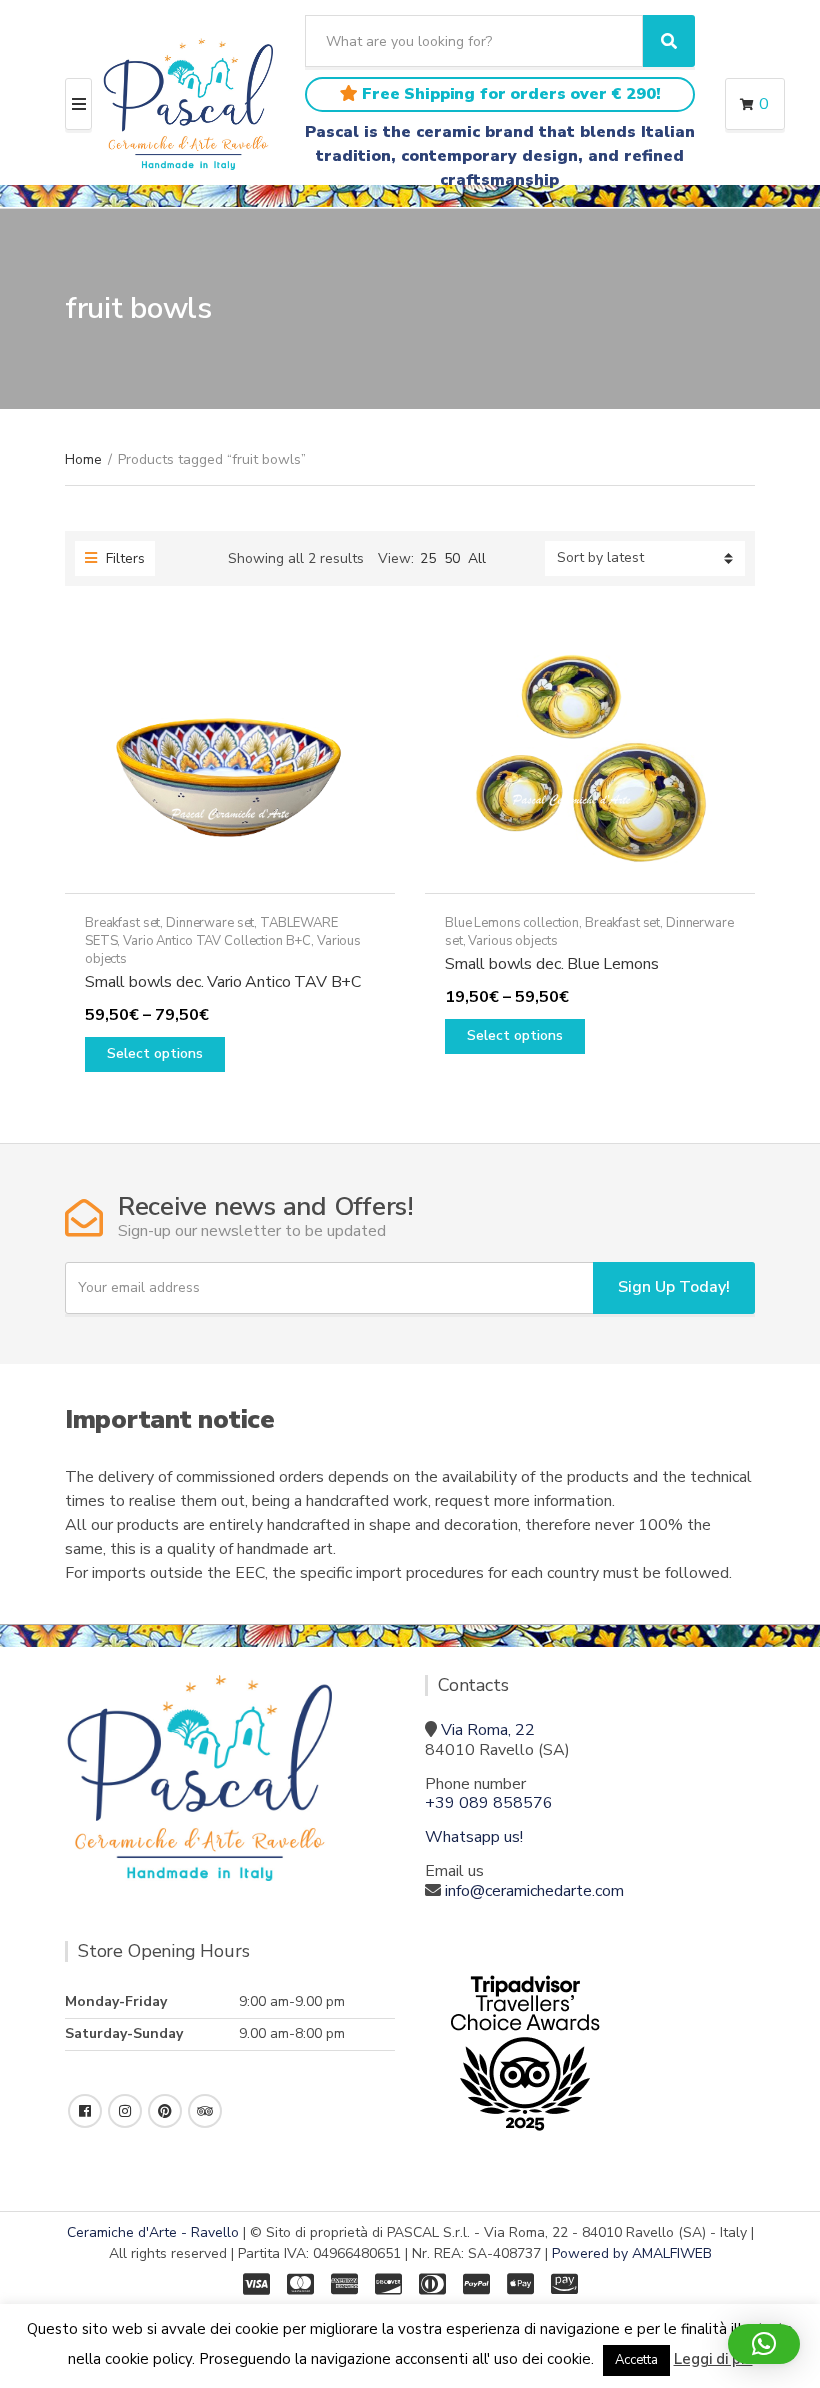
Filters (123, 558)
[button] (764, 2344)
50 (452, 558)
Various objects (512, 941)
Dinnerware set (210, 923)
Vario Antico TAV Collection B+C (217, 941)
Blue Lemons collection (512, 923)
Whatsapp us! (474, 1837)
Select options (155, 1053)
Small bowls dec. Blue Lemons (552, 964)
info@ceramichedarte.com (534, 1891)
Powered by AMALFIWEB (632, 2253)
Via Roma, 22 (488, 1730)
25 (428, 558)
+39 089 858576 (489, 1803)
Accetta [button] (636, 2360)
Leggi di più (713, 2359)
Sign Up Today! (674, 1287)
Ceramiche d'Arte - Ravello (153, 2232)
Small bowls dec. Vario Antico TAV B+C (223, 982)
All (477, 558)
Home (83, 459)
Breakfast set (122, 923)
